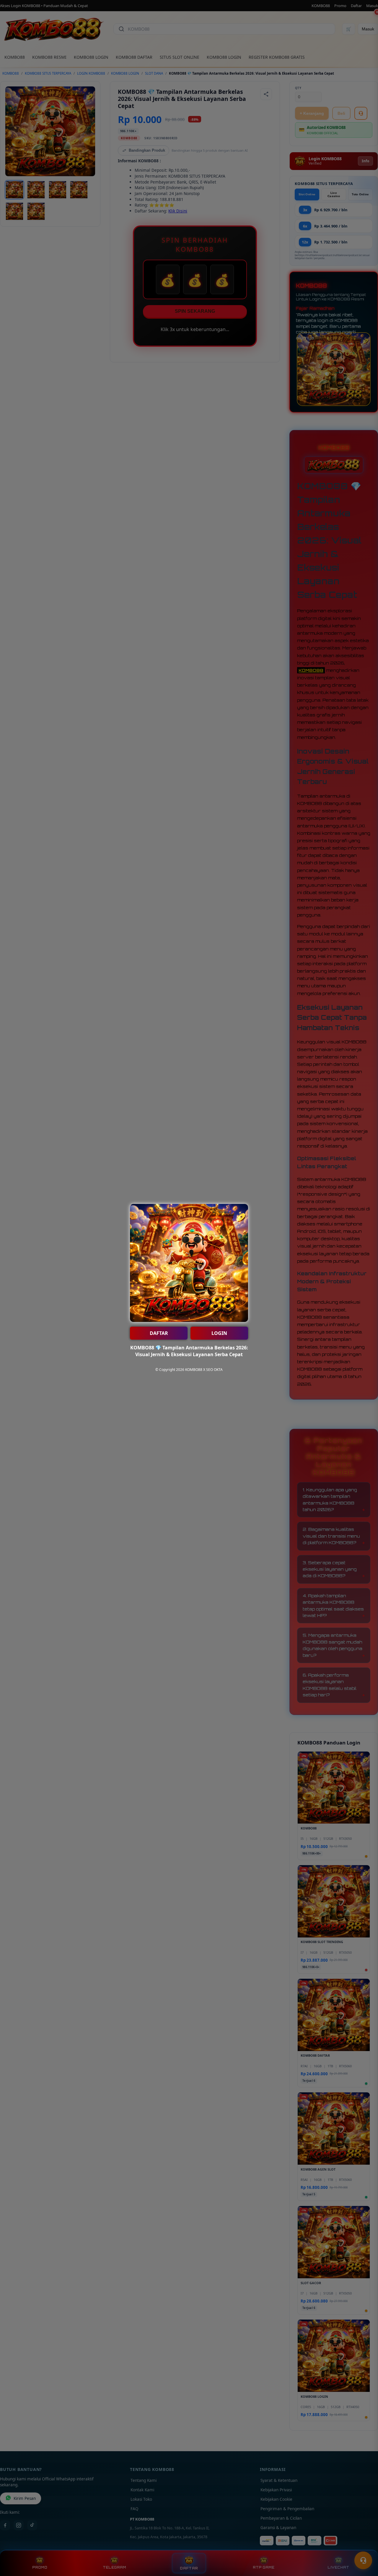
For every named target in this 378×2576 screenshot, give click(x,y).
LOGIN (219, 1333)
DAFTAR (159, 1333)
